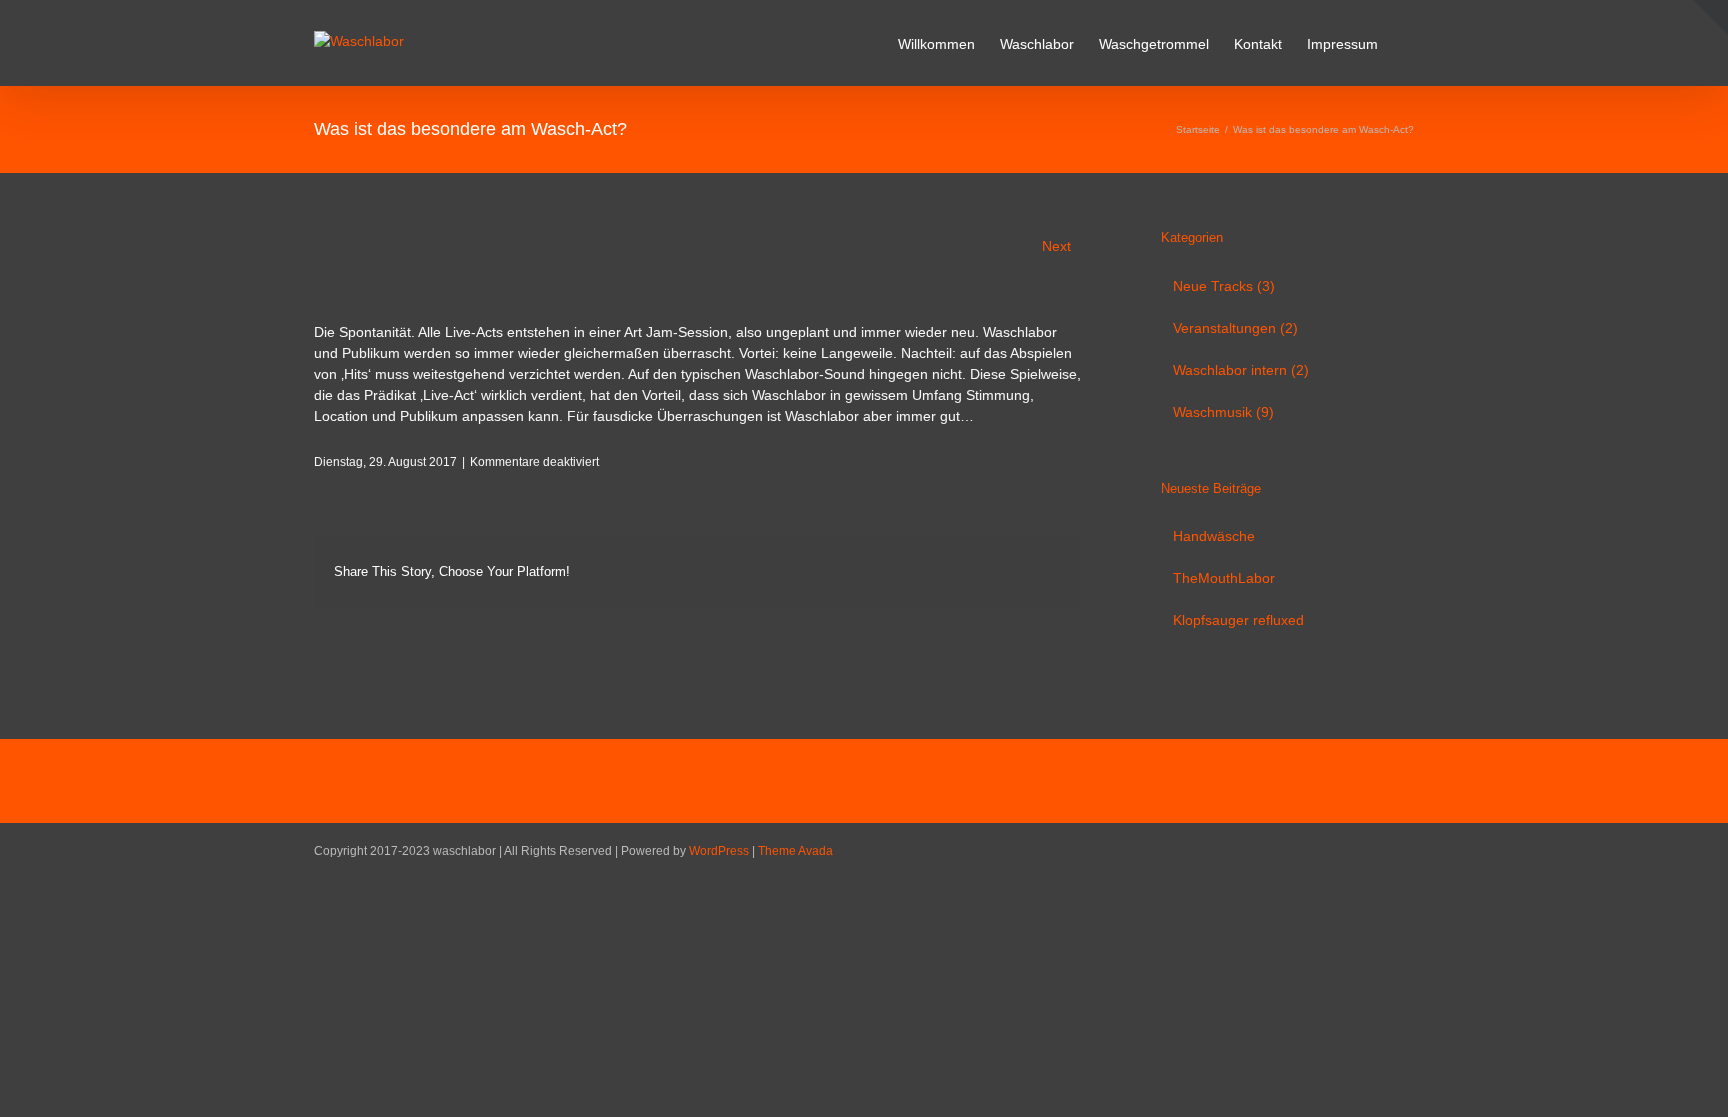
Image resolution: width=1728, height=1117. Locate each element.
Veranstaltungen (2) (1235, 328)
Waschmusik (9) (1223, 412)
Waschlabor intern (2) (1241, 370)
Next (1056, 246)
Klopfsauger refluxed (1238, 620)
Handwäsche (1214, 536)
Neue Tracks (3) (1224, 286)
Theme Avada (795, 851)
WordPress (719, 851)
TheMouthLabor (1224, 578)
